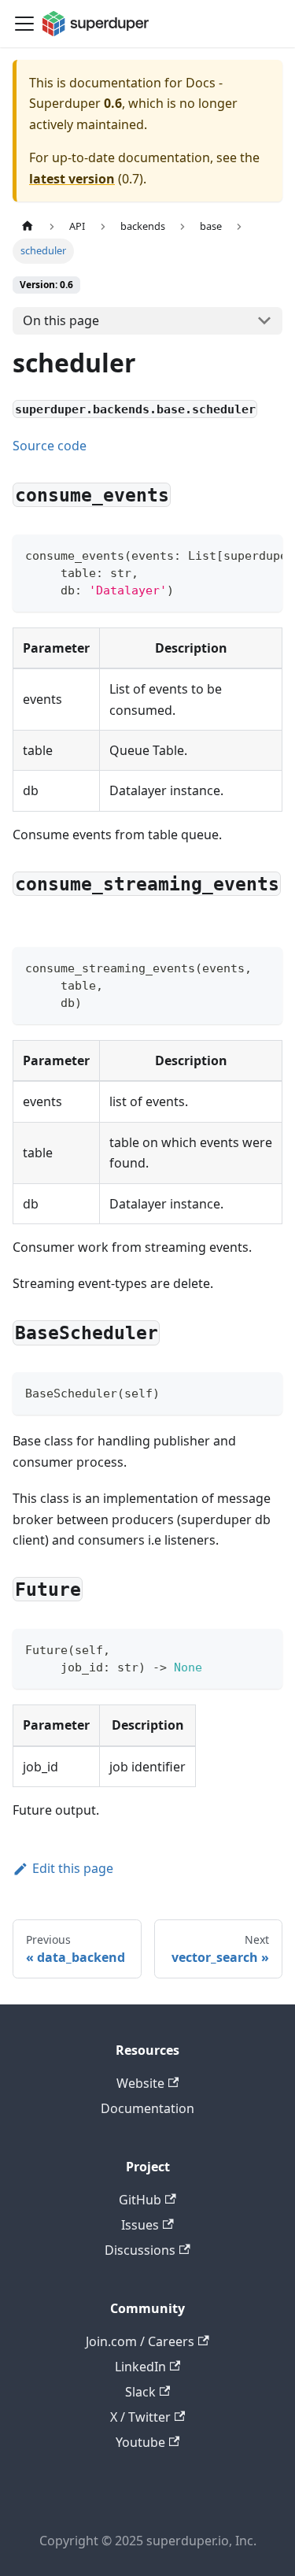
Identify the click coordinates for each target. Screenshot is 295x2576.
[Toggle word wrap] (234, 554)
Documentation (147, 2108)
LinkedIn (140, 2367)
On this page (61, 320)
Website (140, 2083)
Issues (140, 2225)
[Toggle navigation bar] (24, 24)
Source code (50, 446)
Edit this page (73, 1868)
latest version (72, 179)
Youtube (140, 2442)
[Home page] (28, 226)
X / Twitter (140, 2417)
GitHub (140, 2200)
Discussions (140, 2250)
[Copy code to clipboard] (263, 554)
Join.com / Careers (140, 2341)
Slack (140, 2392)
